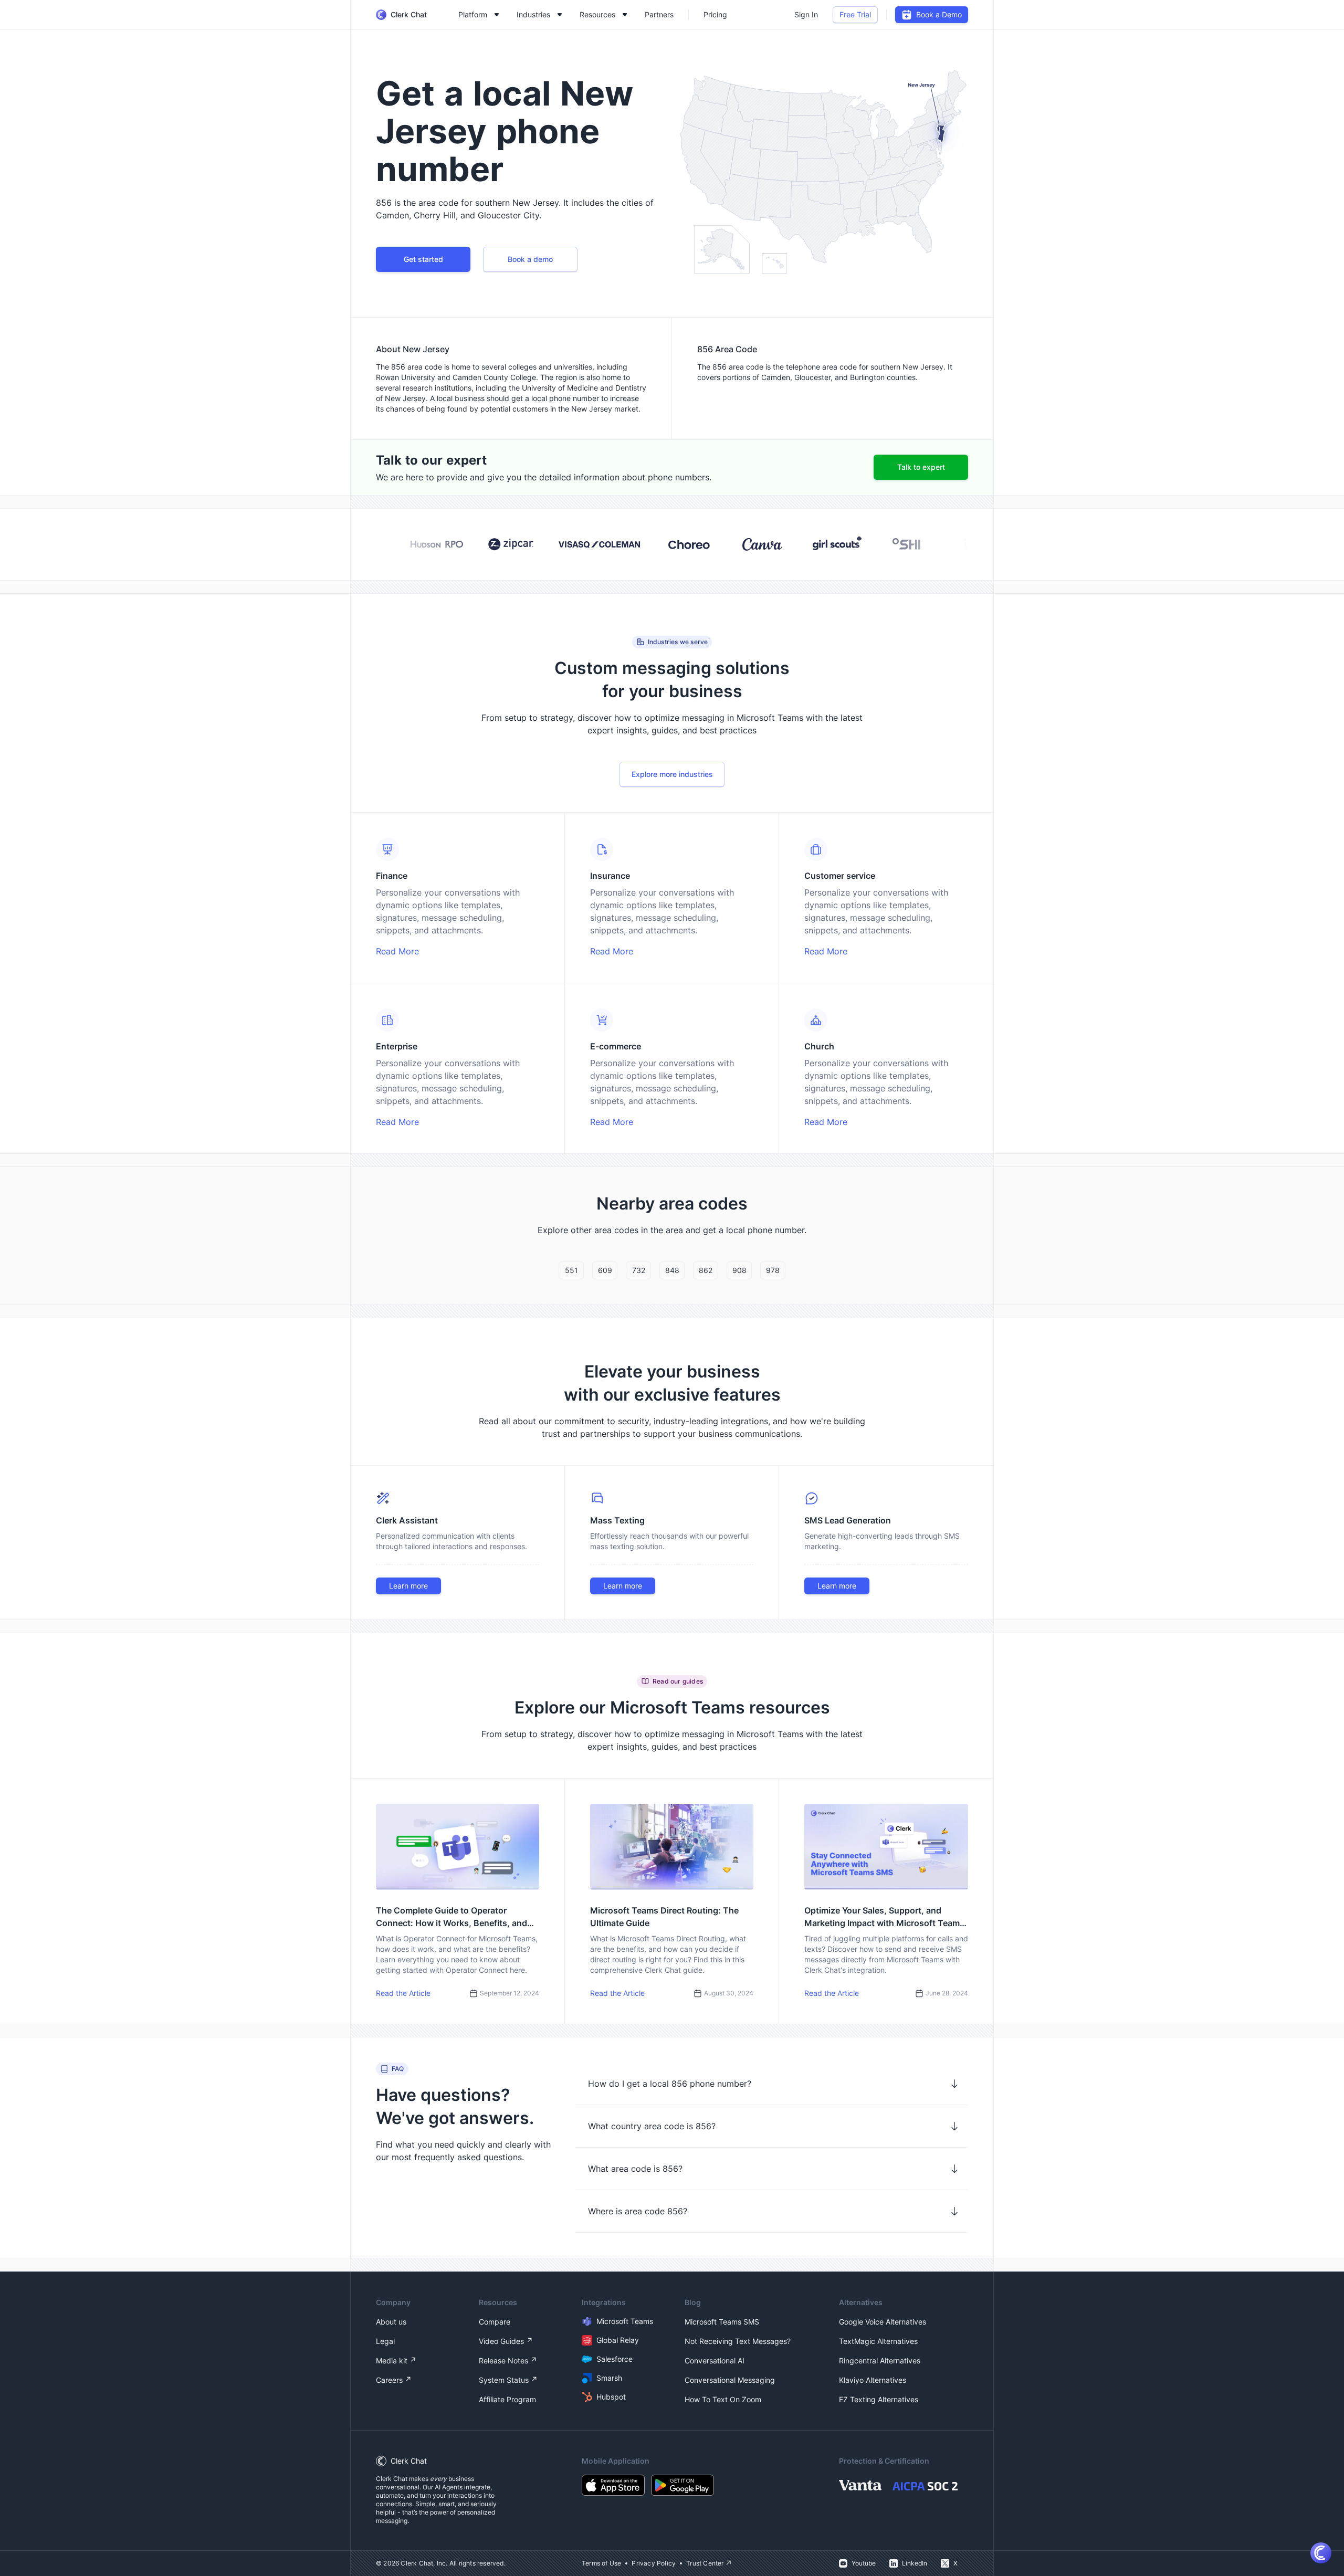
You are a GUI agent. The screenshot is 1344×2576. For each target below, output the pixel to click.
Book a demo (530, 259)
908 (739, 1270)
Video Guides (501, 2341)
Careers (389, 2380)
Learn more (408, 1586)
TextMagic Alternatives (878, 2341)
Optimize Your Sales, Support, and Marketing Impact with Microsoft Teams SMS (884, 1917)
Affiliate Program (507, 2399)
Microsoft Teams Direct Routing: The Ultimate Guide (664, 1917)
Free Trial (855, 14)
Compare (495, 2322)
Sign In (806, 14)
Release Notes (503, 2361)
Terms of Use (601, 2563)
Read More (397, 951)
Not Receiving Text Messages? (738, 2341)
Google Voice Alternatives (883, 2322)
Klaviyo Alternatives (873, 2380)
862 (706, 1270)
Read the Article (403, 1993)
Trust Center (705, 2563)
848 (672, 1270)
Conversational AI (715, 2361)
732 (639, 1270)
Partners (659, 14)
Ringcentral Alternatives (880, 2361)
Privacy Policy (654, 2563)
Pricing (715, 14)
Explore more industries (672, 774)
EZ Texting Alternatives (879, 2399)
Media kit (392, 2361)
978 (773, 1270)
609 (605, 1270)
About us (391, 2322)
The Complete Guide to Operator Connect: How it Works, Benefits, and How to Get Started (451, 1917)
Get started (423, 259)
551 (571, 1270)
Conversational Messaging (730, 2380)
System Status (504, 2380)
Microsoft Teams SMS (722, 2322)
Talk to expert (921, 467)
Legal (385, 2341)
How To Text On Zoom (723, 2399)
